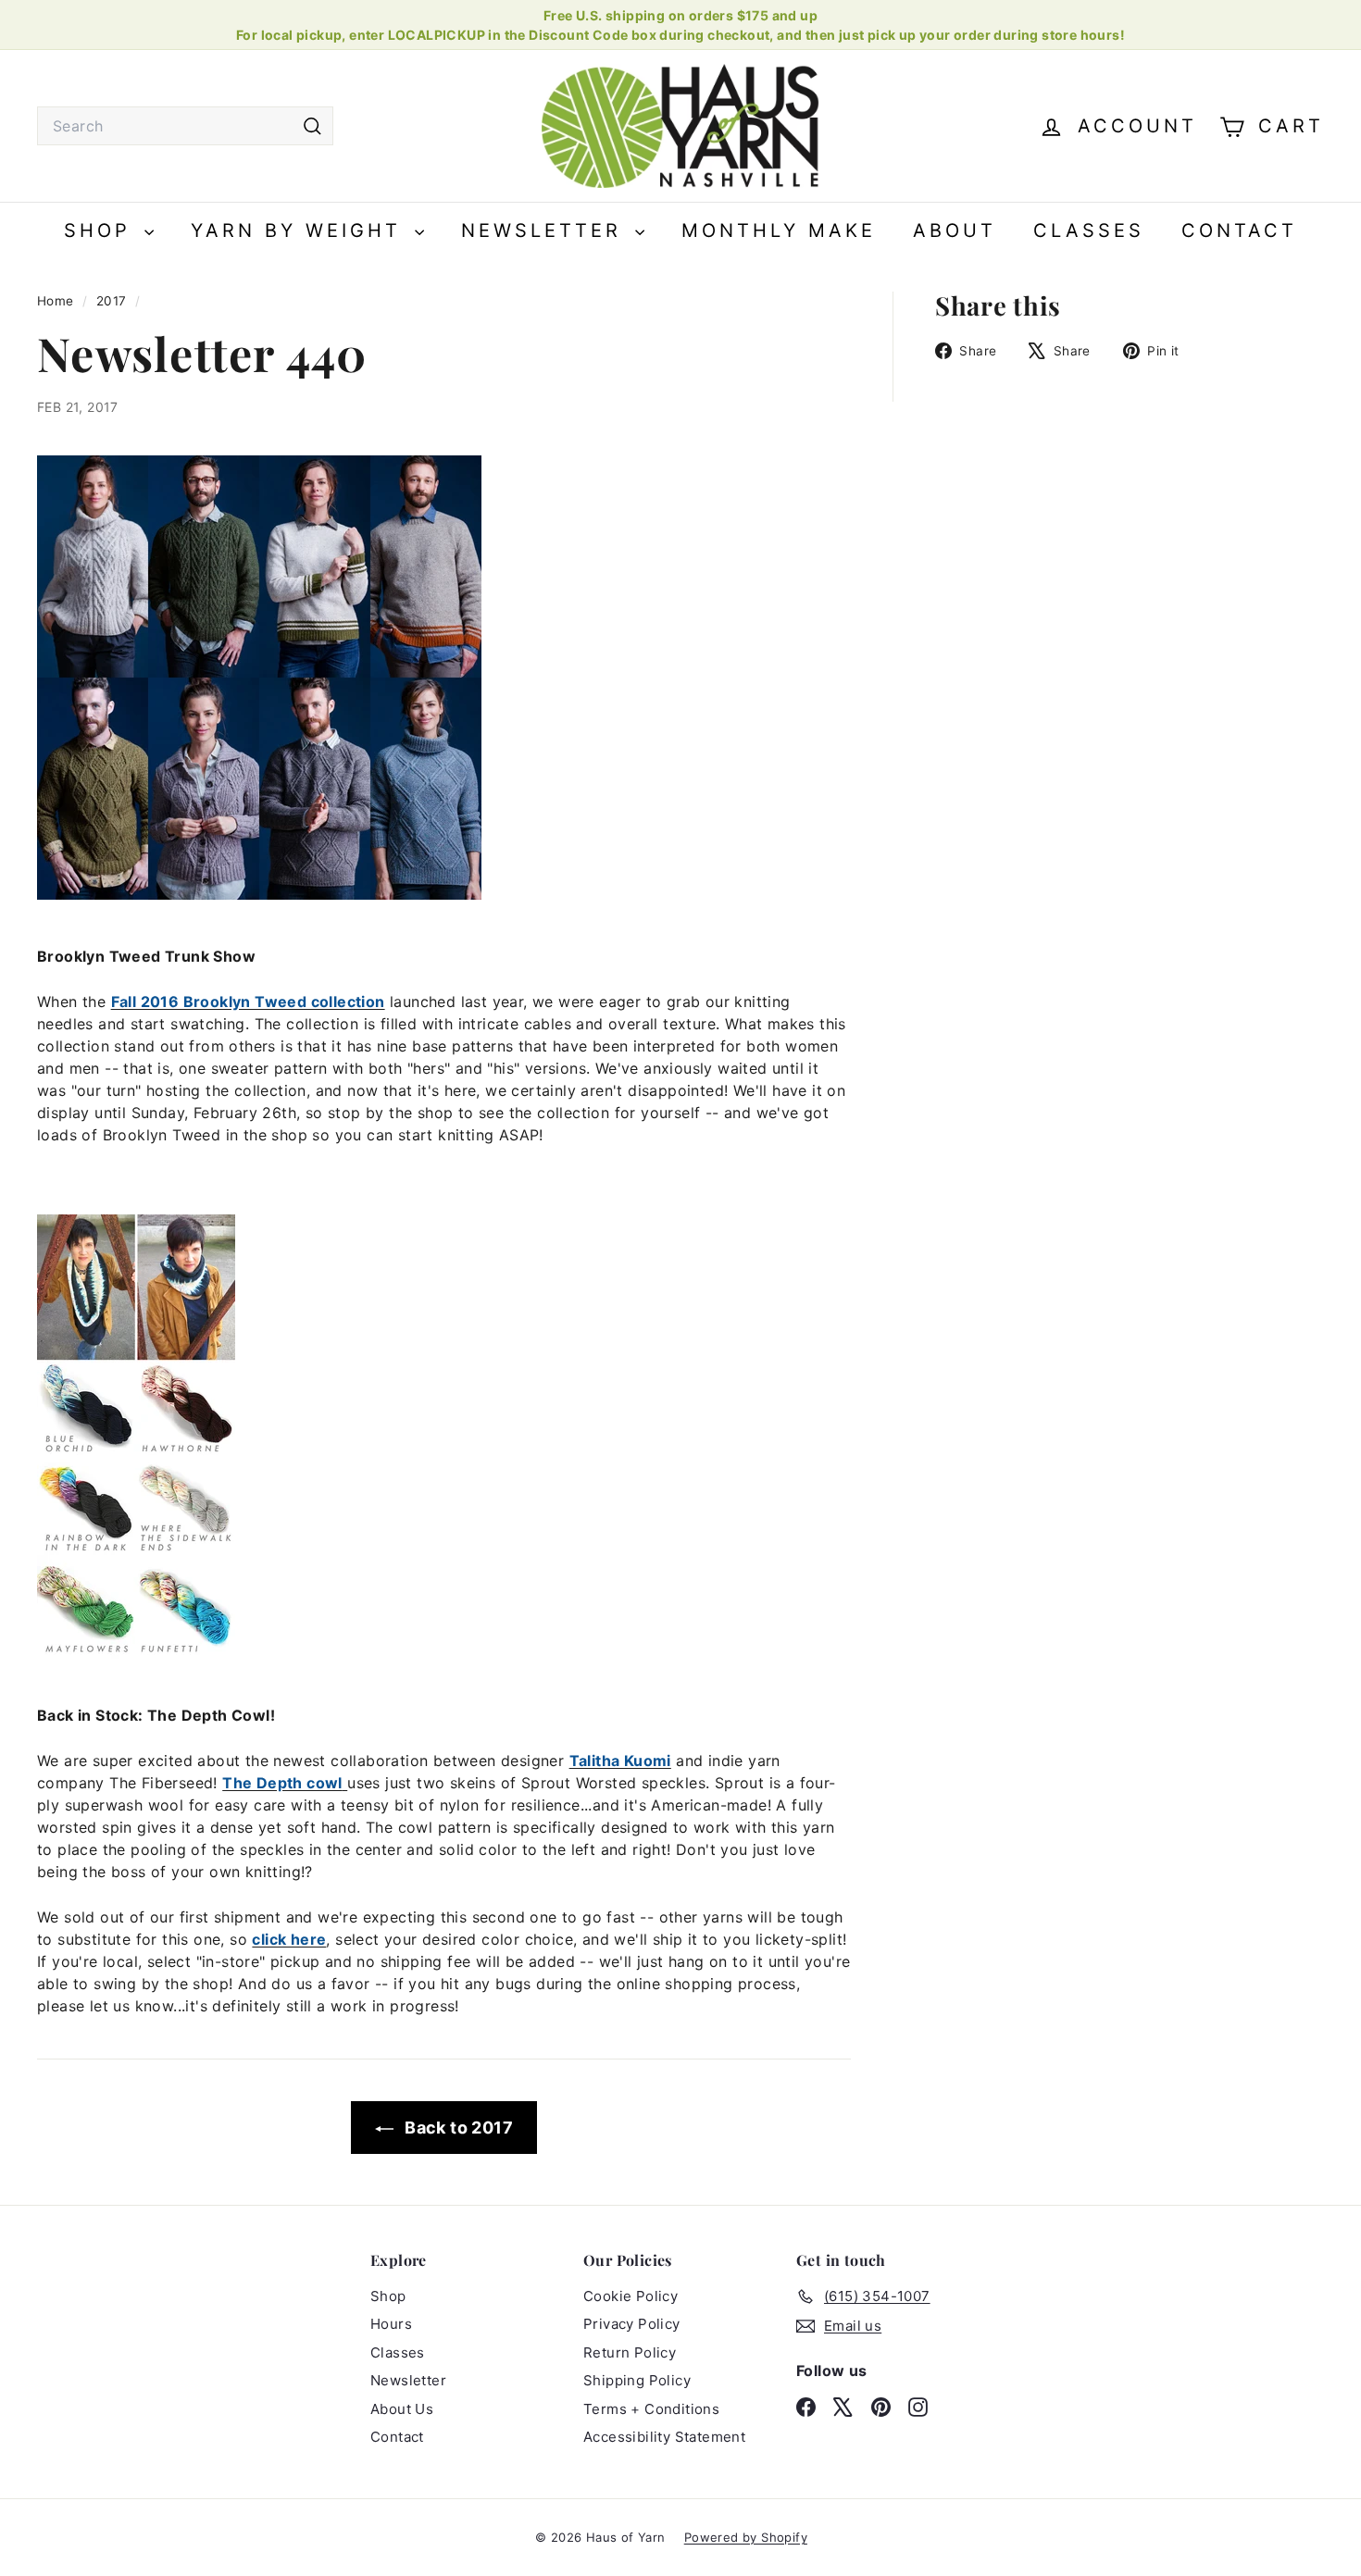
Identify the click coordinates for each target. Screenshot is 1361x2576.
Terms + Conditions (651, 2409)
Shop (102, 230)
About (955, 230)
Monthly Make (779, 230)
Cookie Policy (631, 2296)
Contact (1239, 230)
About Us (402, 2409)
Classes (1089, 230)
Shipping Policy (637, 2380)
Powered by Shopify (746, 2537)
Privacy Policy (632, 2324)
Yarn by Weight (300, 230)
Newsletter (546, 230)
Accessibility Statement (664, 2437)
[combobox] (185, 126)
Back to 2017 (457, 2128)
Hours (391, 2324)
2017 (112, 301)
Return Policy (630, 2352)
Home (57, 301)
